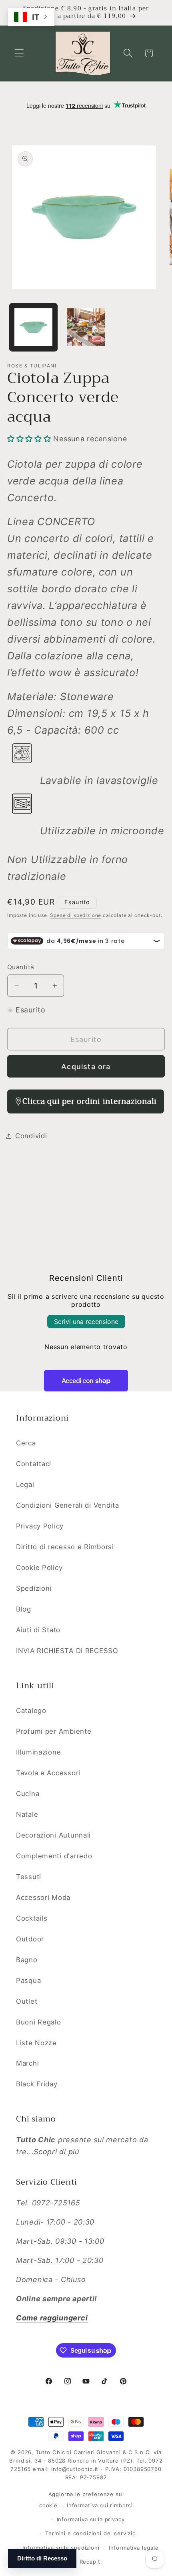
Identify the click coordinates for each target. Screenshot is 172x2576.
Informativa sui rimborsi (100, 2505)
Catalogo (31, 1711)
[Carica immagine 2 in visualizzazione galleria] (86, 327)
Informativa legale (134, 2548)
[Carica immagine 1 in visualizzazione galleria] (33, 327)
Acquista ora (86, 1067)
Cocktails (32, 1918)
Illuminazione (38, 1752)
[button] (19, 53)
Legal (25, 1484)
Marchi (27, 2063)
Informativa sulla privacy (91, 2519)
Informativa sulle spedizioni (61, 2548)
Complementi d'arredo (54, 1856)
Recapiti (91, 2562)
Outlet (27, 2001)
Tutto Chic (50, 2452)
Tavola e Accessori (48, 1773)
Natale (27, 1814)
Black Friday (37, 2084)
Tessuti (29, 1877)
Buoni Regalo (39, 2022)
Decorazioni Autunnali (53, 1835)
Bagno (27, 1960)
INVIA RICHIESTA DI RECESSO (67, 1651)
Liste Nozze (36, 2043)
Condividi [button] (31, 1136)
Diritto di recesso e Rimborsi (65, 1547)
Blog (24, 1609)
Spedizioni (34, 1588)
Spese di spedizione (76, 915)
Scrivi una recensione (86, 1322)
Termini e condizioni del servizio (91, 2533)
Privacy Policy (40, 1526)
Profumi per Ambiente (54, 1731)
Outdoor (30, 1939)
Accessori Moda (43, 1897)
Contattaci (34, 1464)
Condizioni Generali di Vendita (68, 1505)
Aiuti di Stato (38, 1630)
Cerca (26, 1443)
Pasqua (28, 1981)
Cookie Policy (39, 1568)
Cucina (28, 1794)
